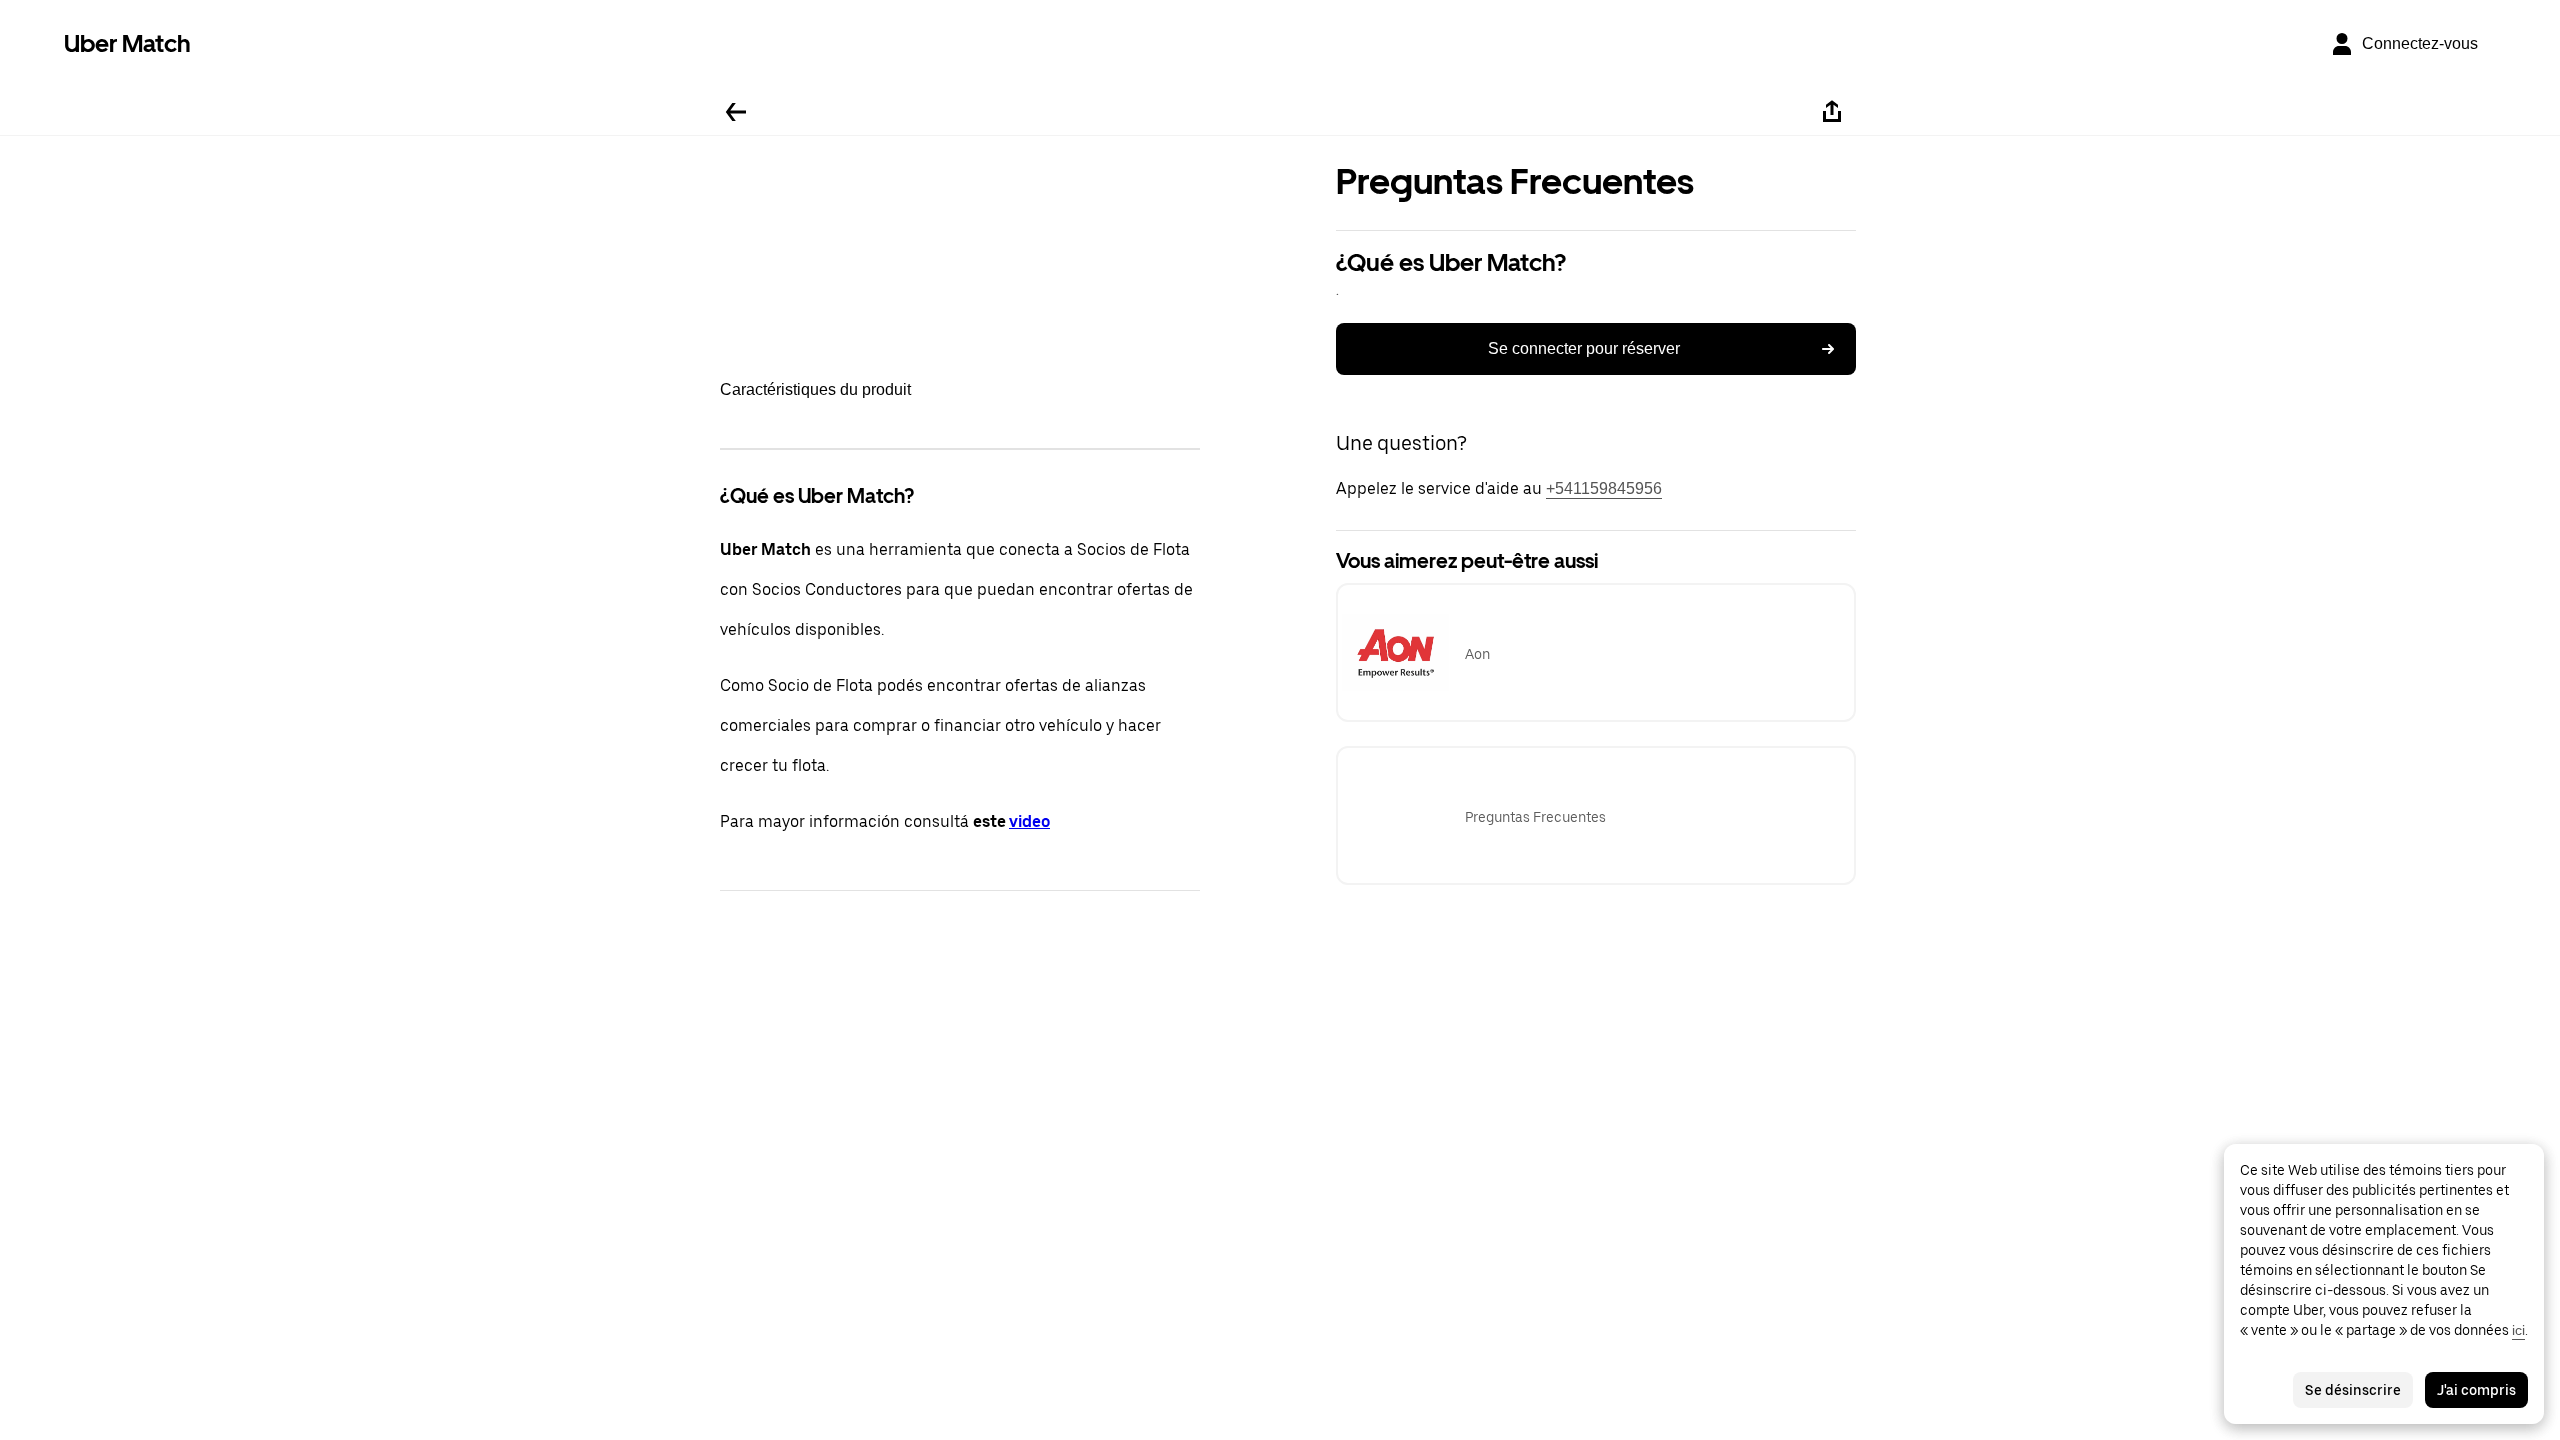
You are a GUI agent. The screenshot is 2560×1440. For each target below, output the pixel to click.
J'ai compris (2476, 1390)
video (1029, 821)
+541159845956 (1604, 488)
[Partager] (1832, 112)
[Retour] (736, 112)
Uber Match (127, 43)
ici (2518, 1330)
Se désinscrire (2353, 1390)
